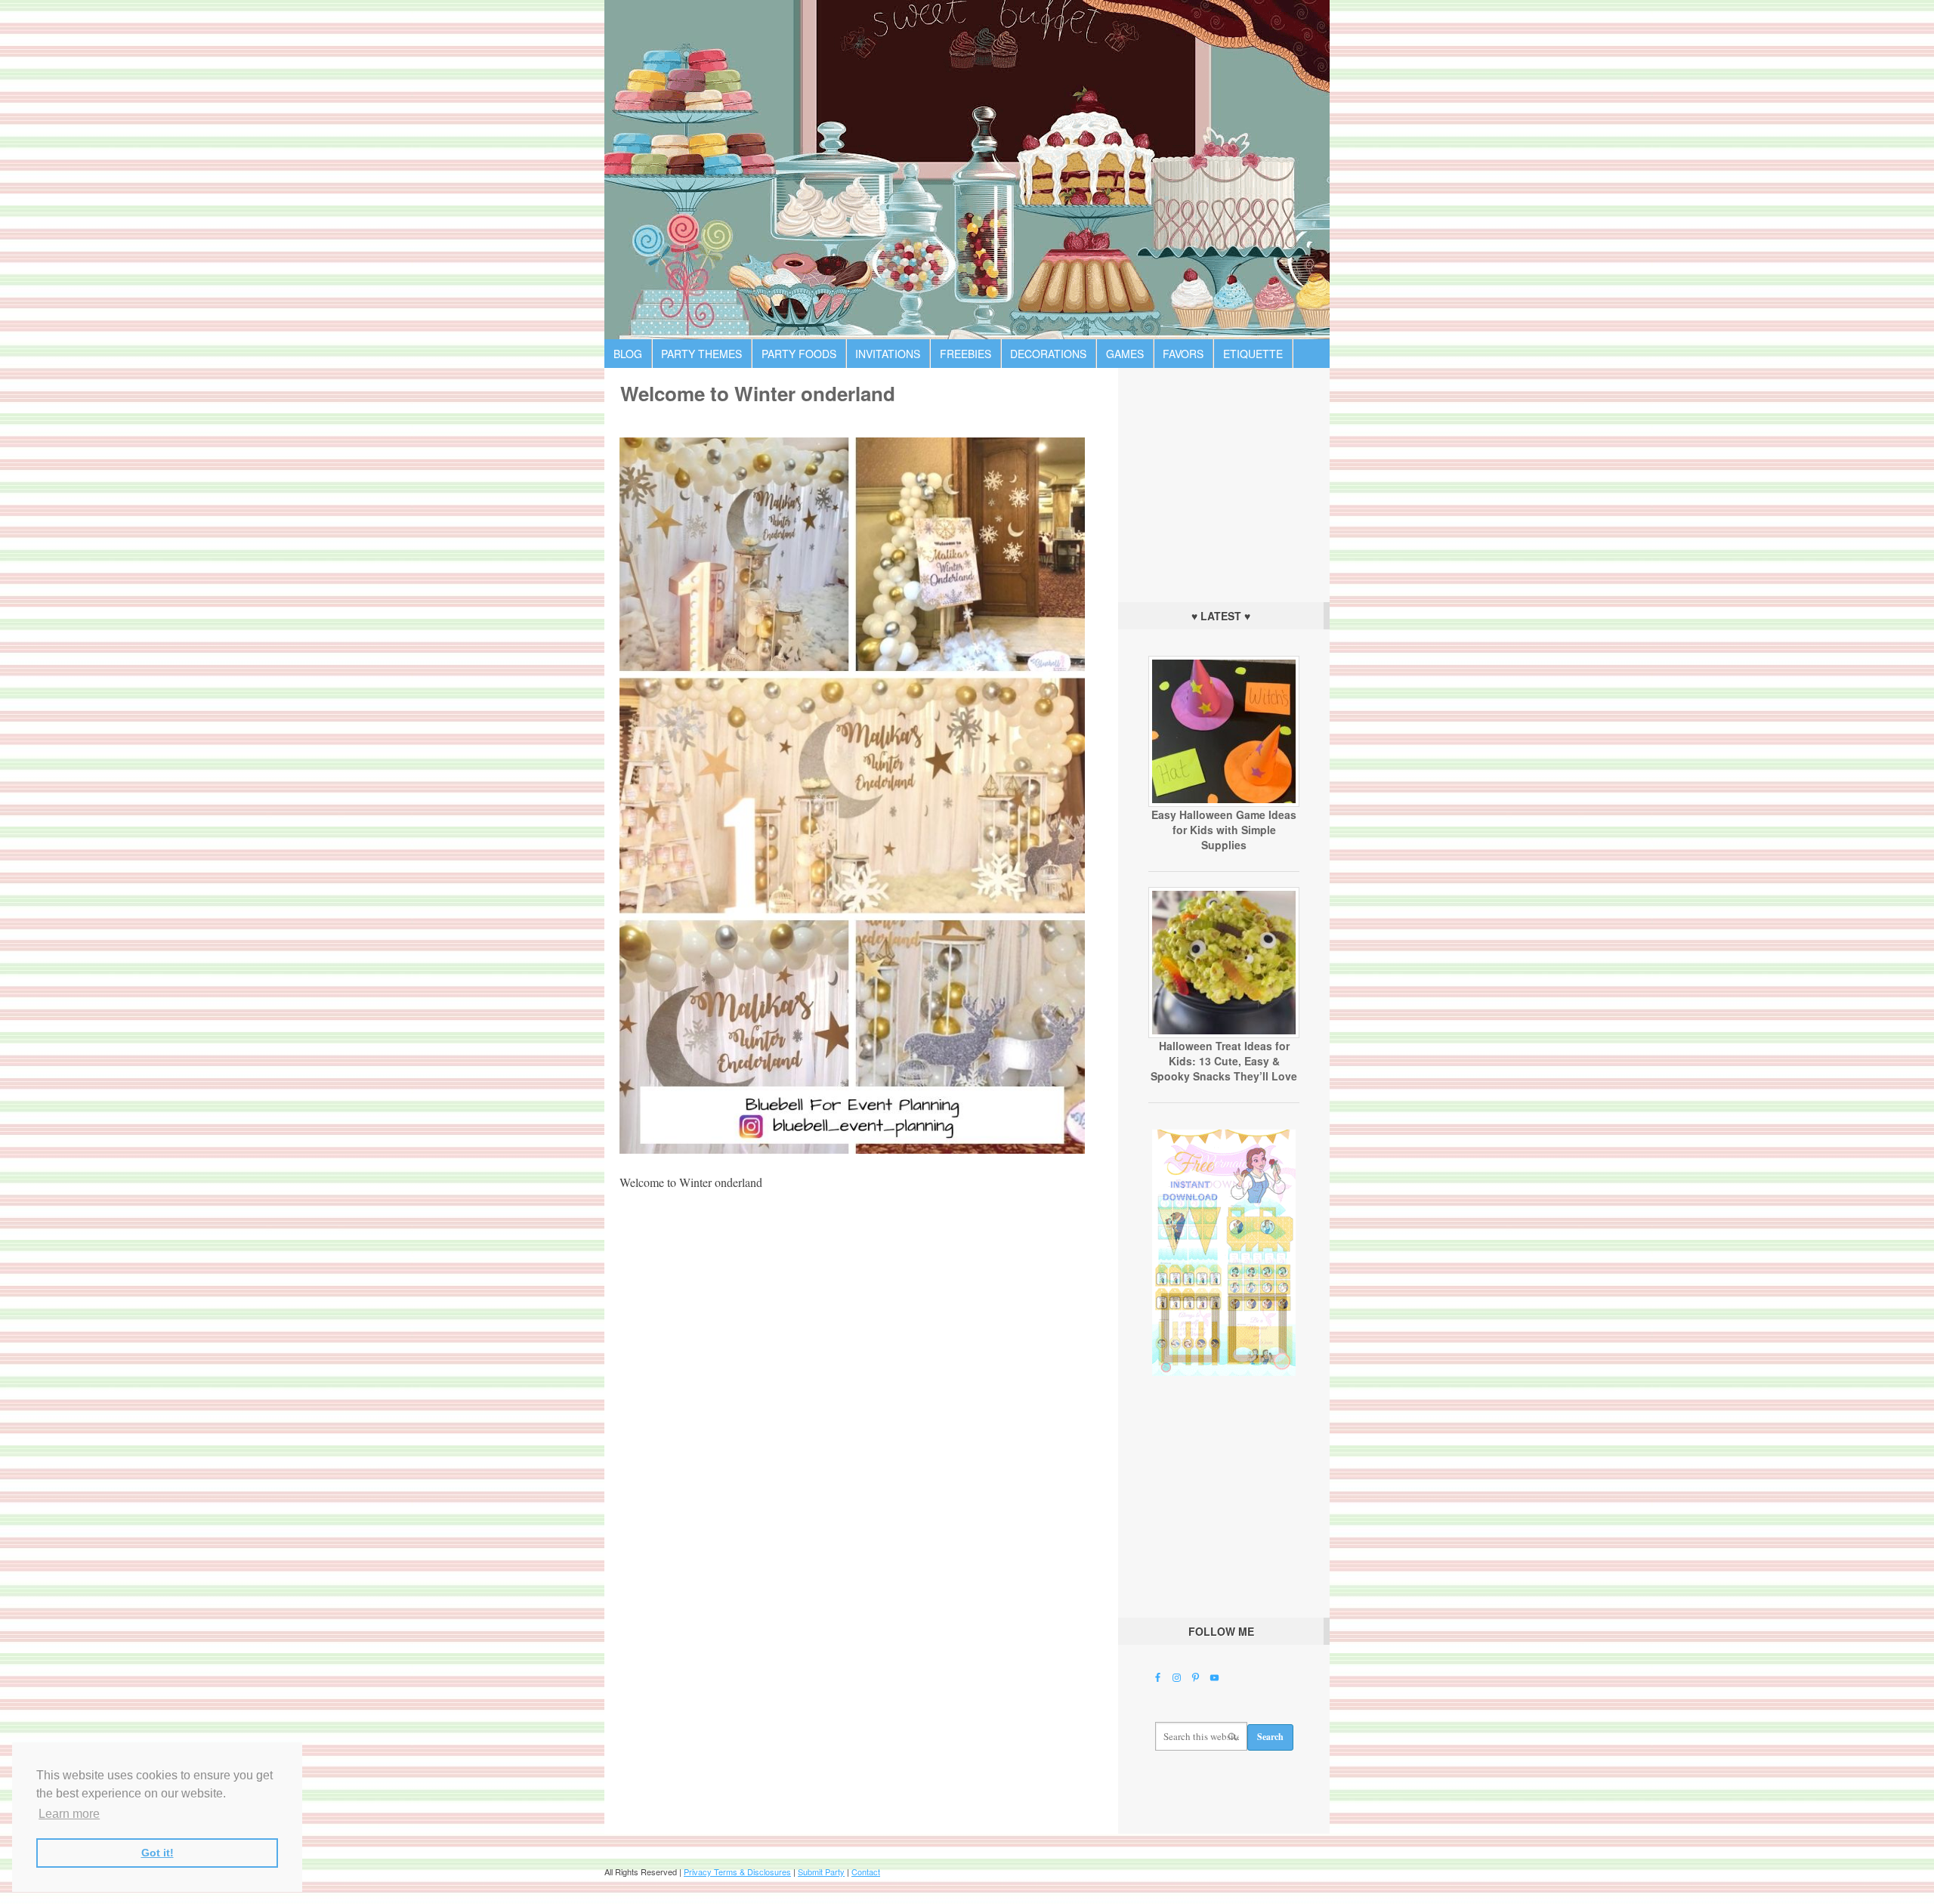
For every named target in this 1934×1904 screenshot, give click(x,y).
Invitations (888, 354)
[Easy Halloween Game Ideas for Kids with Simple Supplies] (1224, 803)
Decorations (1048, 354)
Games (1125, 354)
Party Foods (799, 354)
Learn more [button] (69, 1814)
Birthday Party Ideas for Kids (967, 170)
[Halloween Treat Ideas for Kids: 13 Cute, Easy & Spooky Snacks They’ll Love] (1224, 1034)
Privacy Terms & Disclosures (737, 1872)
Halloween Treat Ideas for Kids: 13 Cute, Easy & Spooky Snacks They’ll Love (1224, 1061)
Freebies (965, 354)
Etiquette (1253, 354)
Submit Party (821, 1872)
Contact (866, 1872)
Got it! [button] (158, 1853)
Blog (628, 354)
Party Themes (701, 354)
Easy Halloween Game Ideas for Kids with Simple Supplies (1224, 830)
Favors (1183, 354)
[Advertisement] (1224, 481)
